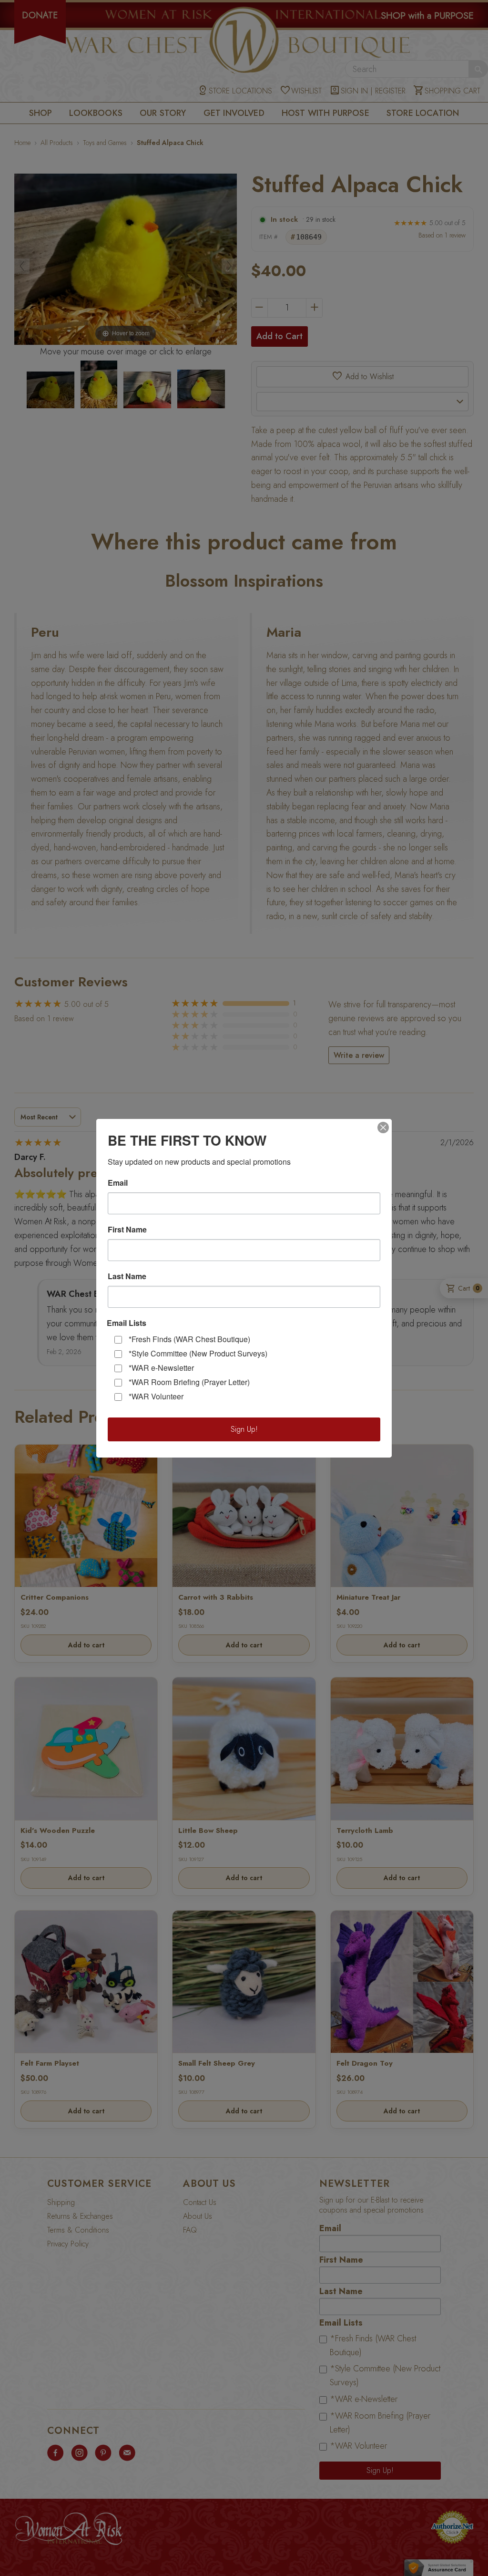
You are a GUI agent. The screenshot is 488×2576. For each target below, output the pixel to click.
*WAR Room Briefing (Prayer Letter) (189, 1382)
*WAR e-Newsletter (161, 1368)
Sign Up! (244, 1429)
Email (118, 1183)
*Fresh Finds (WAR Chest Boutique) (189, 1339)
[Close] (383, 1128)
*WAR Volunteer (156, 1396)
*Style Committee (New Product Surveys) (198, 1353)
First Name (127, 1230)
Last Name (127, 1276)
